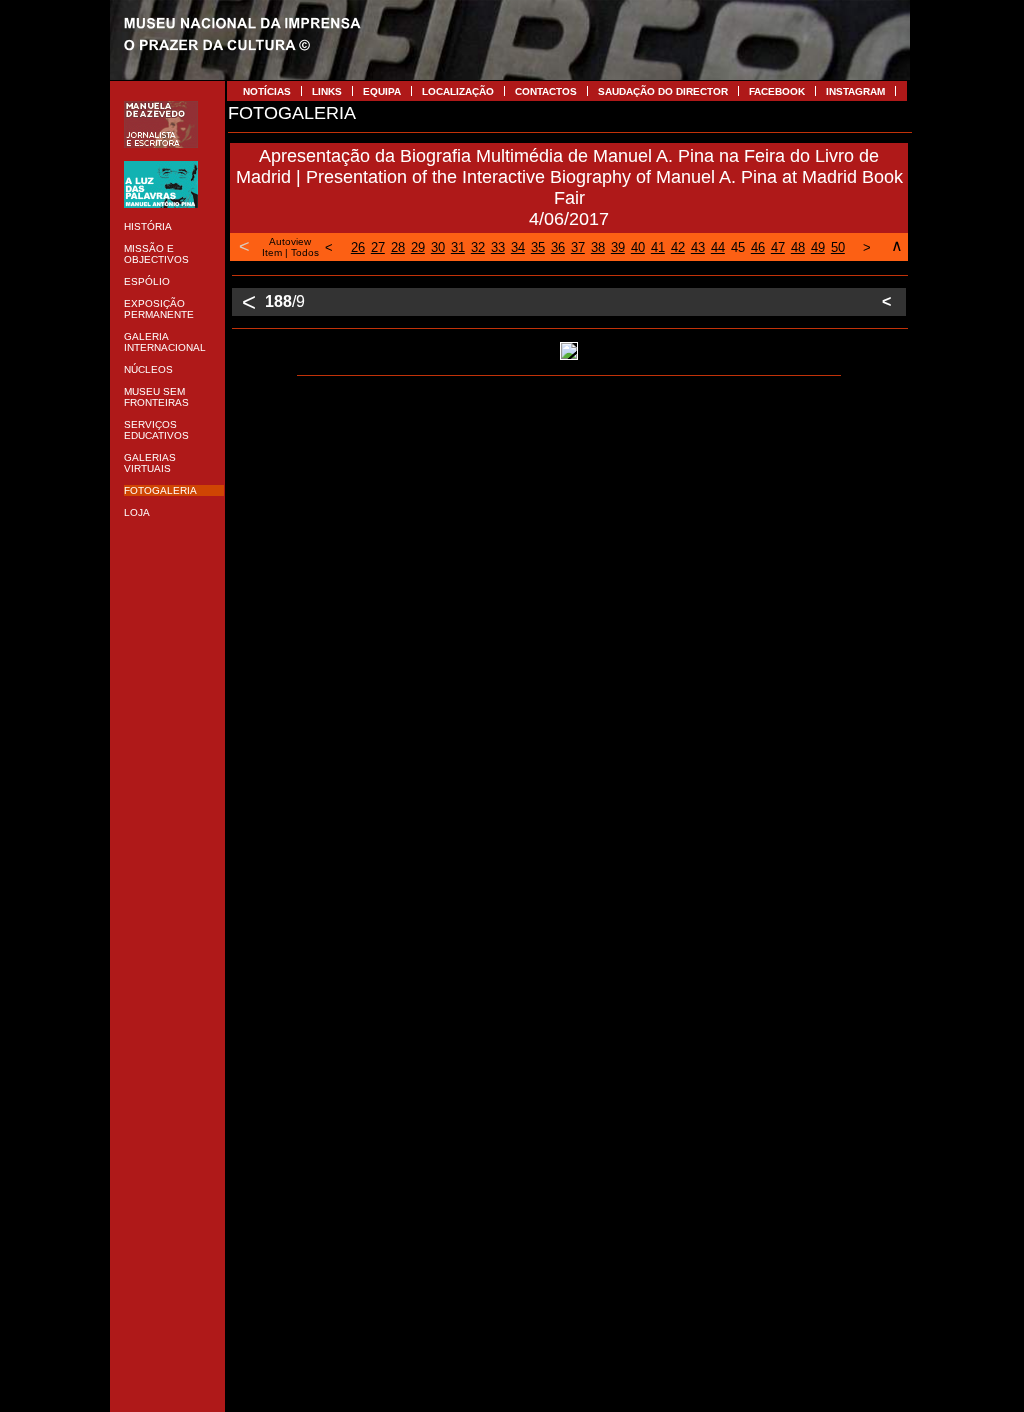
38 (598, 247)
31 (458, 247)
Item (272, 252)
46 (758, 247)
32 (478, 247)
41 (658, 247)
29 (418, 247)
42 (678, 247)
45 (738, 247)
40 (638, 247)
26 (358, 247)
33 (498, 247)
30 (438, 247)
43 (698, 247)
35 (538, 247)
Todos (305, 252)
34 (518, 247)
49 (818, 247)
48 (798, 247)
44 (718, 247)
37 (578, 247)
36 (558, 247)
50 (838, 247)
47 (778, 247)
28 (398, 247)
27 (378, 247)
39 (618, 247)
